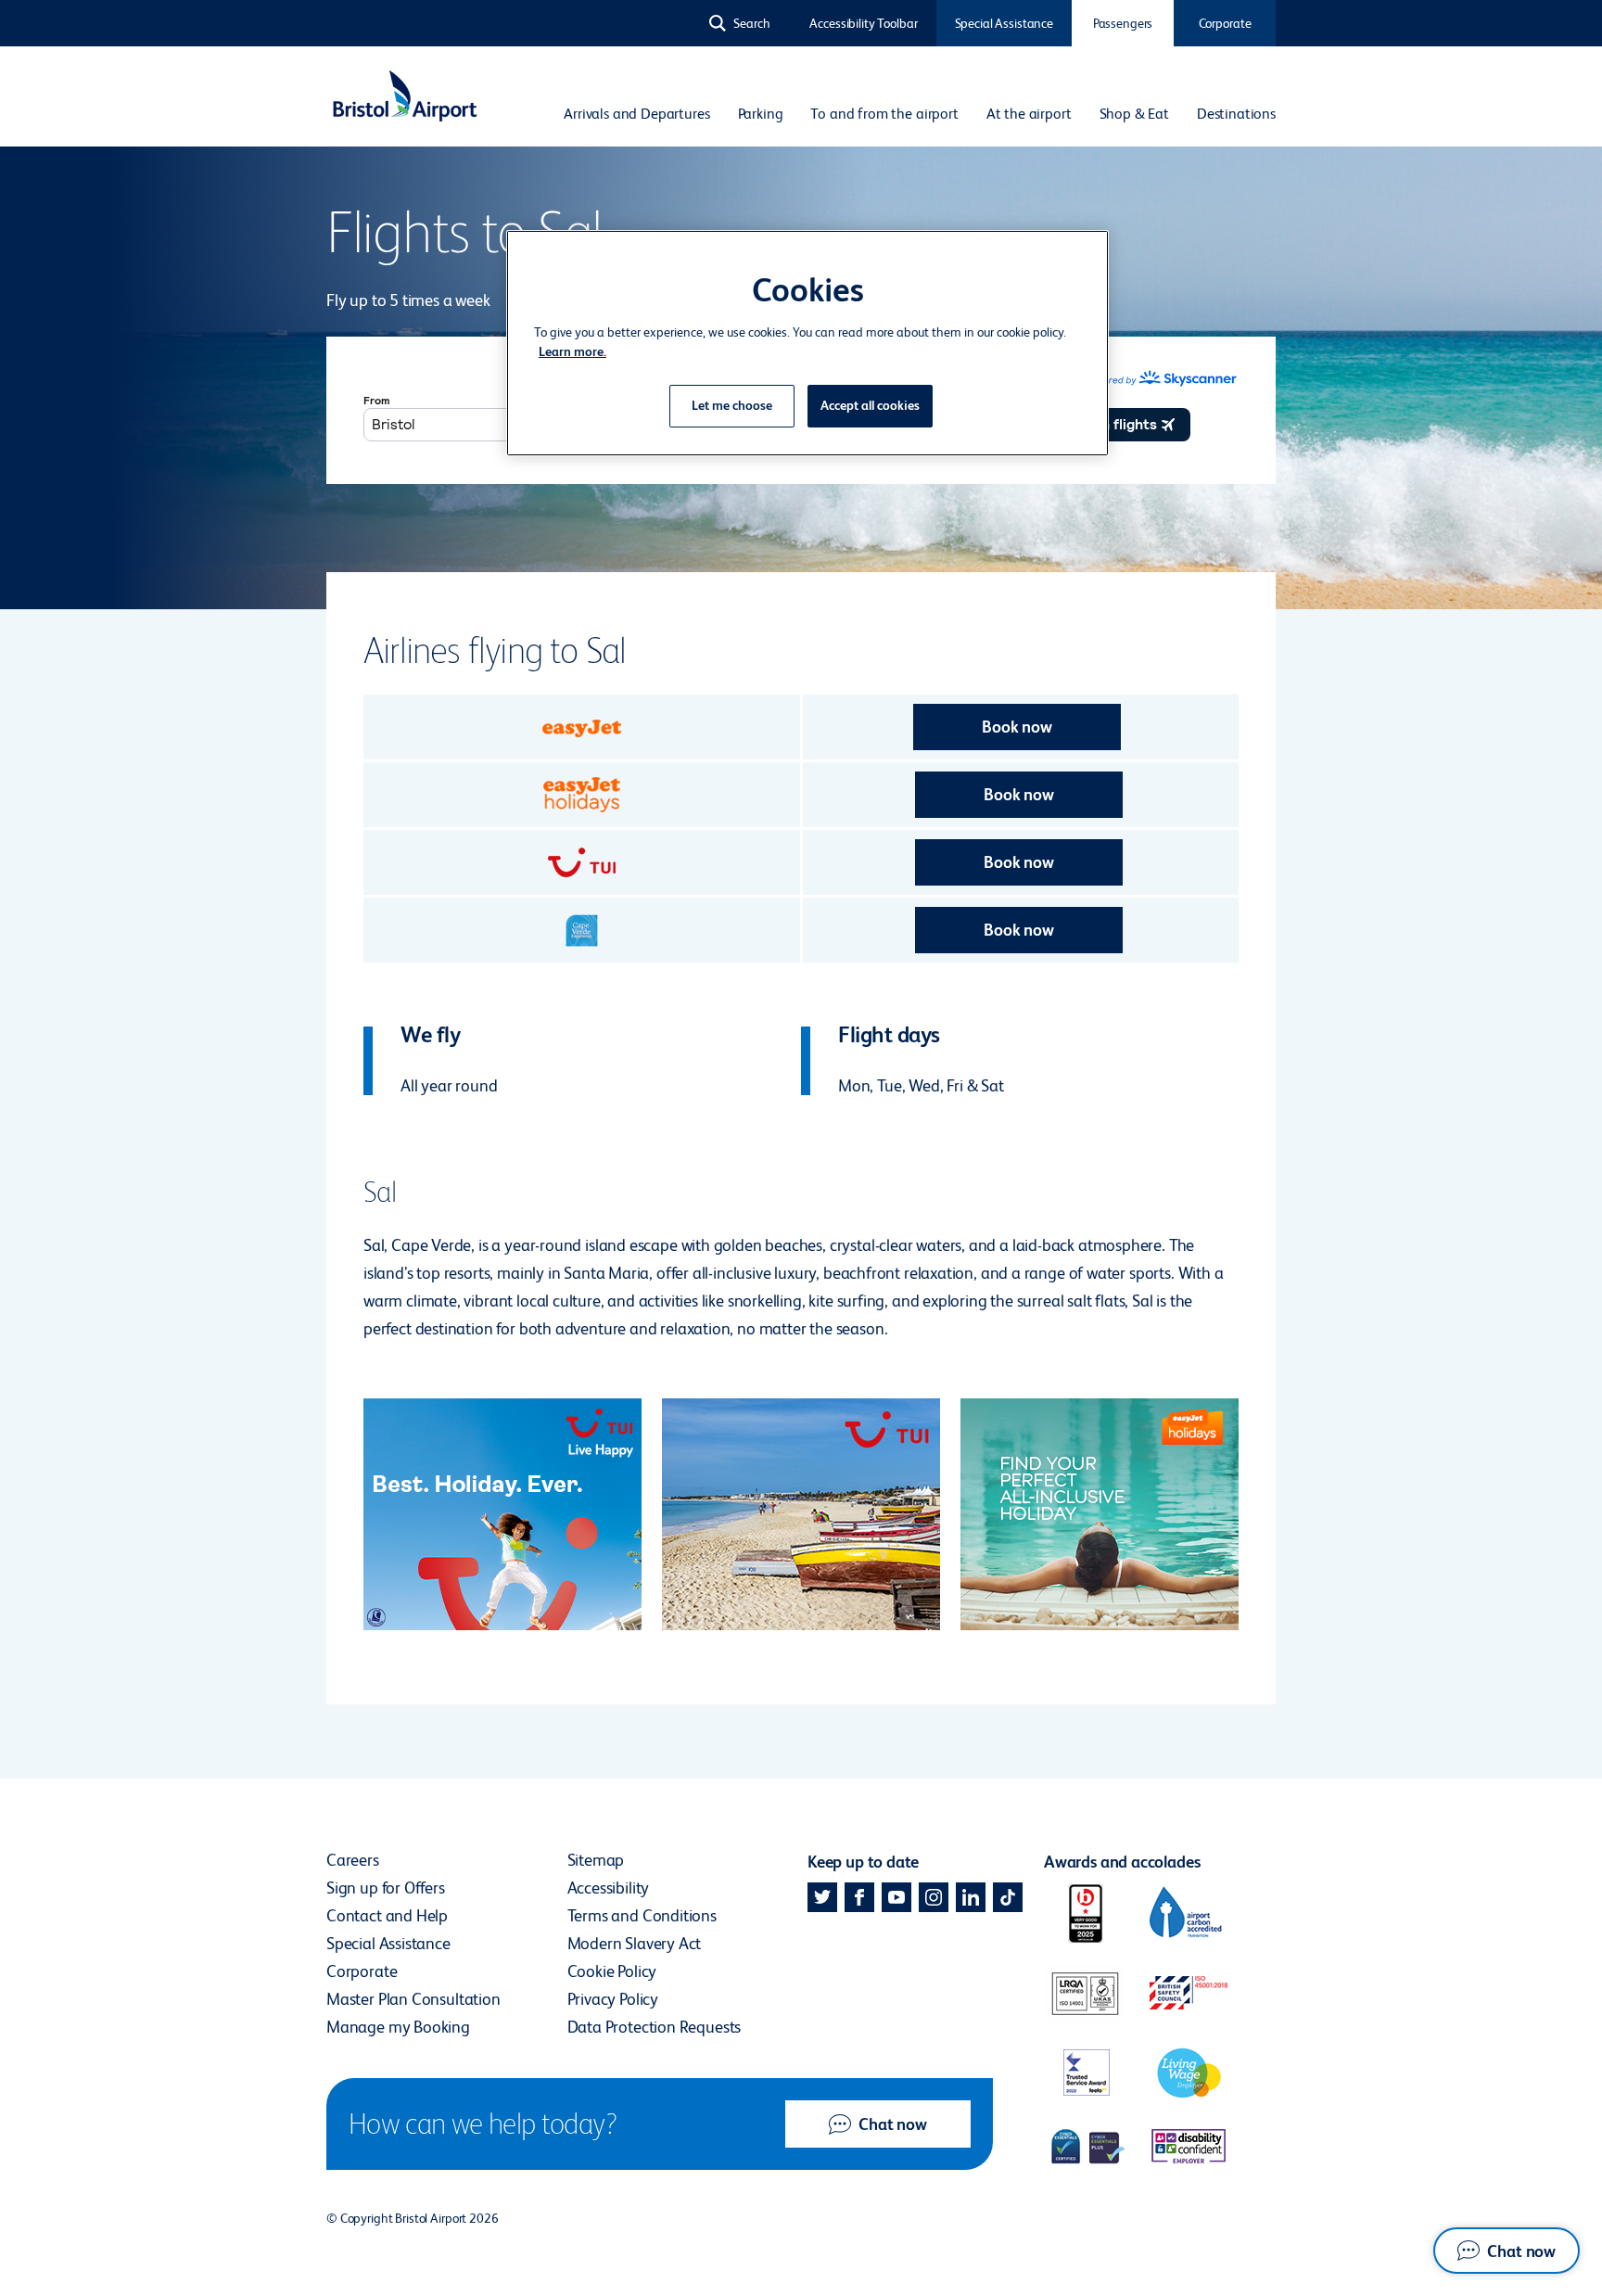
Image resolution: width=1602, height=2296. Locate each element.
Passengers (1123, 23)
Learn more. (572, 351)
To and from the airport (884, 114)
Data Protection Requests (655, 2027)
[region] (807, 343)
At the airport (1029, 114)
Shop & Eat (1134, 114)
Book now (1017, 727)
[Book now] (582, 727)
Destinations (1236, 114)
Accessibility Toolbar (863, 23)
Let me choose (732, 405)
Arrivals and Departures (636, 114)
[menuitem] (636, 114)
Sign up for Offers (386, 1888)
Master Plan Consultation (413, 1999)
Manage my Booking (398, 2027)
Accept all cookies (870, 405)
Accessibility (609, 1888)
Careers (353, 1860)
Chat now (893, 2124)
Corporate (1225, 23)
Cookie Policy (612, 1971)
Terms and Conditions (642, 1915)
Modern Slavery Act (635, 1943)
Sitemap (596, 1860)
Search (752, 23)
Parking (761, 114)
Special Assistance (1004, 23)
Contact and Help (387, 1915)
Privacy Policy (613, 1999)
